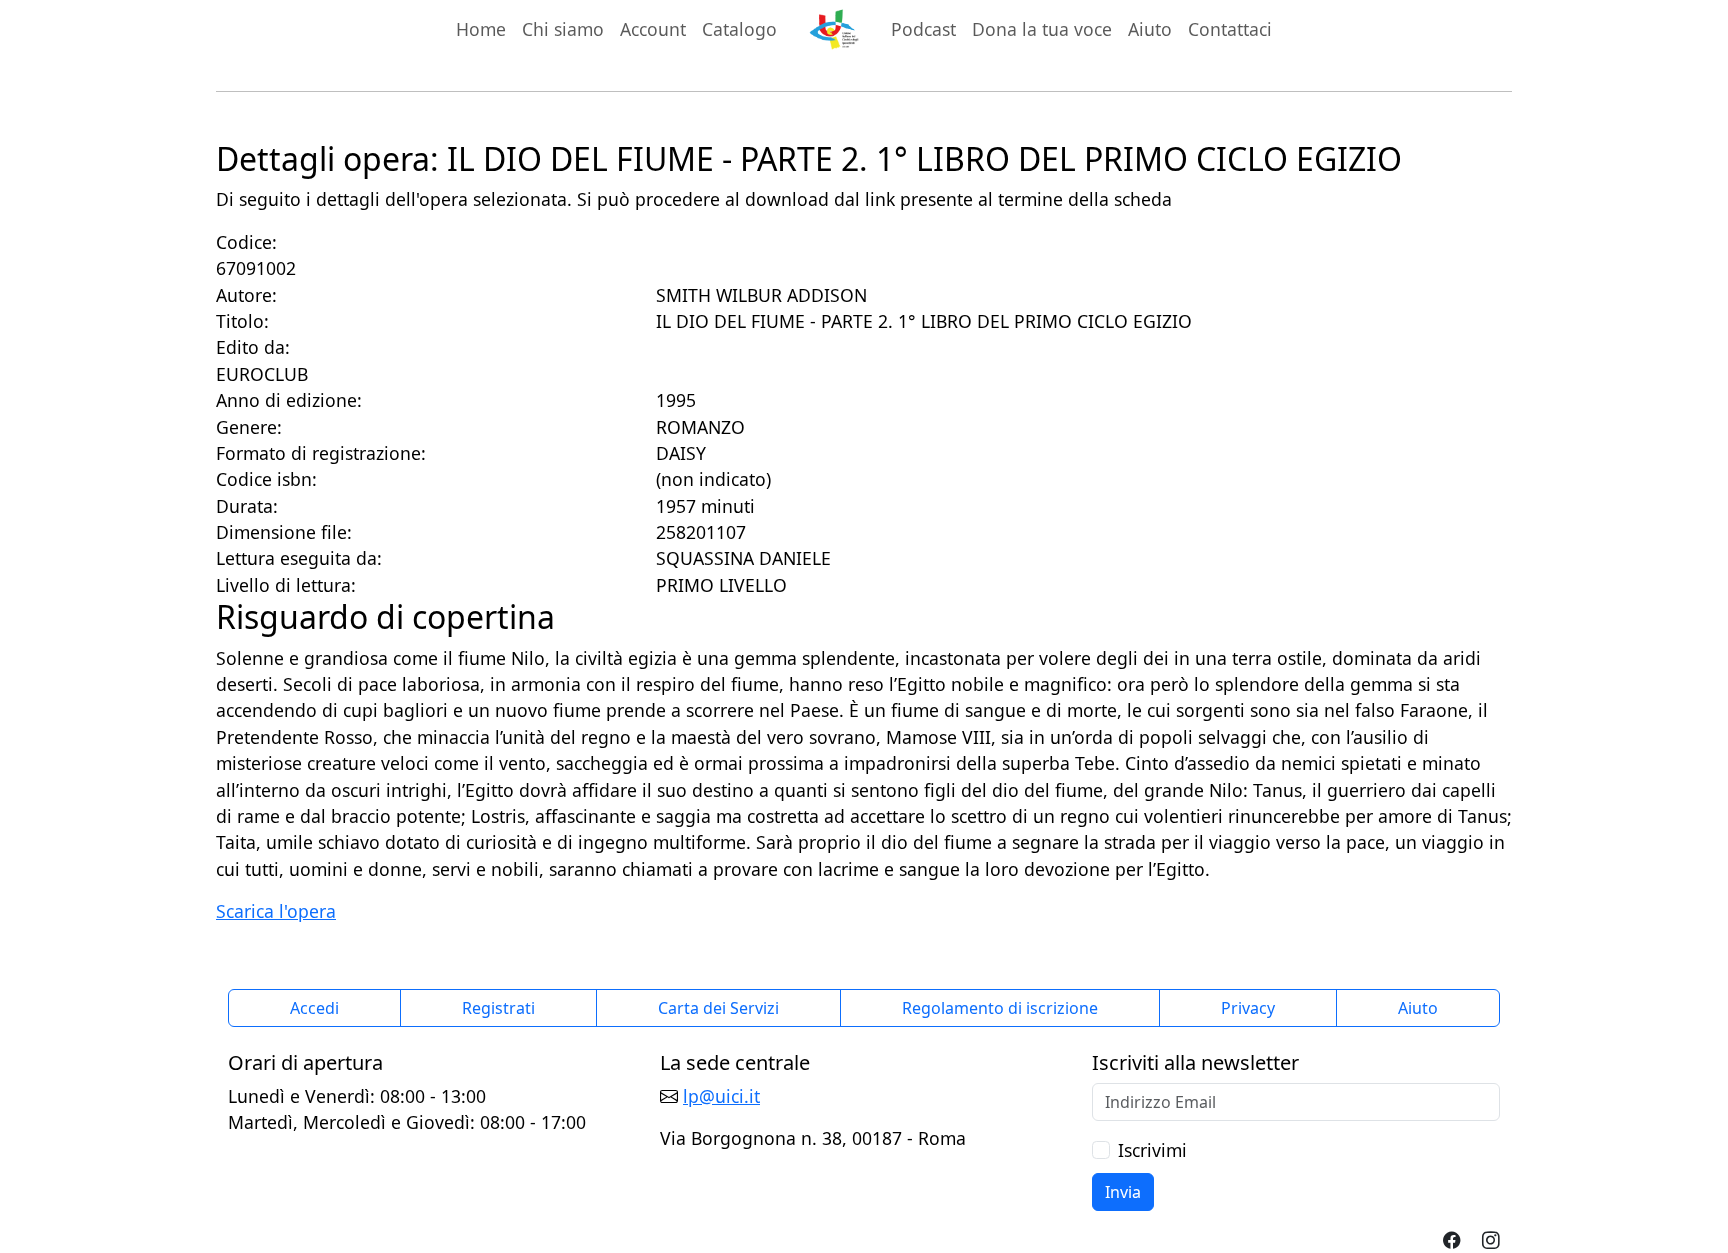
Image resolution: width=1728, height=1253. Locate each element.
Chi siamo (563, 29)
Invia (1123, 1192)
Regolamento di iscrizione (1000, 1008)
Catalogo (739, 29)
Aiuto (1150, 29)
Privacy (1248, 1008)
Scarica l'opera (276, 911)
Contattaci (1230, 29)
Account (653, 29)
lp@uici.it (721, 1096)
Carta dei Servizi (718, 1008)
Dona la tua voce (1042, 29)
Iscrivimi (1152, 1150)
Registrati (498, 1008)
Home (481, 29)
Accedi (314, 1008)
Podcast (923, 29)
